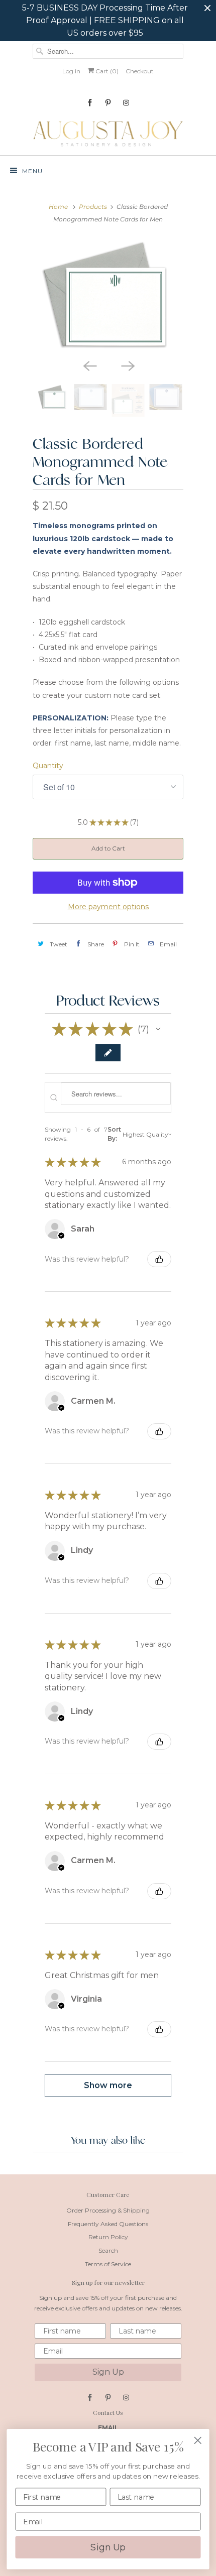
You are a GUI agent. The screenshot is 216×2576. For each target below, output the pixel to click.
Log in (71, 71)
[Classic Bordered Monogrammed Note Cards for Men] (108, 296)
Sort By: (114, 1134)
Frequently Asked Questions (108, 2224)
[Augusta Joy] (108, 133)
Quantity (48, 766)
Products (93, 207)
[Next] (127, 365)
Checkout (140, 71)
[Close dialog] (198, 2440)
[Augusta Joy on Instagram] (126, 103)
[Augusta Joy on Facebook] (90, 103)
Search (108, 2250)
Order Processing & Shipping (108, 2210)
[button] (158, 1029)
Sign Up (108, 2372)
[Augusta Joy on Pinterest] (108, 103)
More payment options (108, 907)
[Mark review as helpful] (159, 1259)
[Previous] (89, 365)
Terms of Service (108, 2264)
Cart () (106, 71)
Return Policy (108, 2237)
